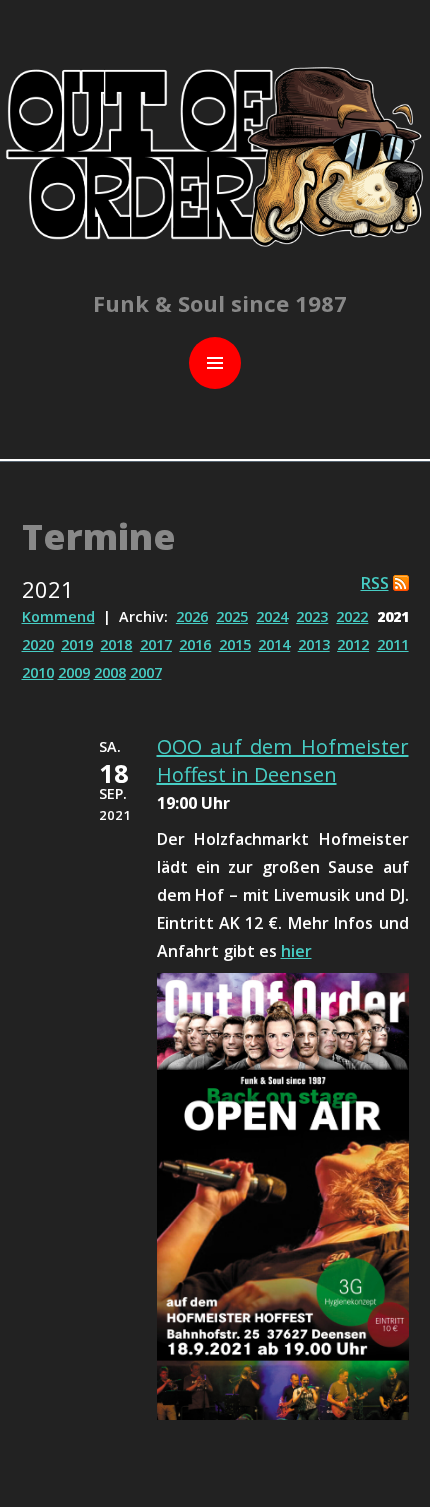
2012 (353, 644)
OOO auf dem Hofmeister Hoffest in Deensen (283, 760)
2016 (195, 644)
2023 (312, 616)
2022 (352, 616)
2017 (156, 644)
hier (296, 951)
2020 (38, 644)
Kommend (58, 616)
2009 (74, 672)
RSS (375, 583)
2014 (274, 644)
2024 (272, 616)
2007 (146, 672)
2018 (116, 644)
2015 (235, 644)
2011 (393, 644)
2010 (38, 672)
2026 (192, 616)
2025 (232, 616)
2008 (110, 672)
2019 (77, 644)
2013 (314, 644)
